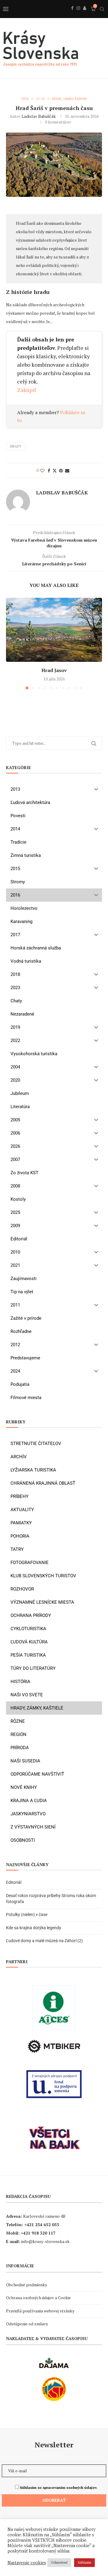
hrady (16, 446)
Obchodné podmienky (27, 2285)
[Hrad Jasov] (54, 630)
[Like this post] (42, 471)
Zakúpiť (27, 390)
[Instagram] (78, 15)
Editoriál (14, 1882)
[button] (11, 643)
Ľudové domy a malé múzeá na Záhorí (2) (44, 1941)
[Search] (102, 9)
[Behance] (85, 15)
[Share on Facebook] (49, 471)
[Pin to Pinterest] (61, 471)
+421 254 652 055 (42, 2225)
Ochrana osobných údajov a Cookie (38, 2298)
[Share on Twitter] (55, 471)
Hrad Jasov (54, 670)
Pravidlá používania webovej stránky (40, 2311)
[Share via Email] (67, 471)
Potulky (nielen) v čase (27, 1914)
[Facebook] (72, 15)
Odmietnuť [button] (59, 2562)
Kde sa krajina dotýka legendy (34, 1928)
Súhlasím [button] (84, 2562)
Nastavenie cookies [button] (27, 2563)
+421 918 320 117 (38, 2233)
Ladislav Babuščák (39, 116)
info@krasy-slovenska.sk (45, 2241)
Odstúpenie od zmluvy (27, 2324)
